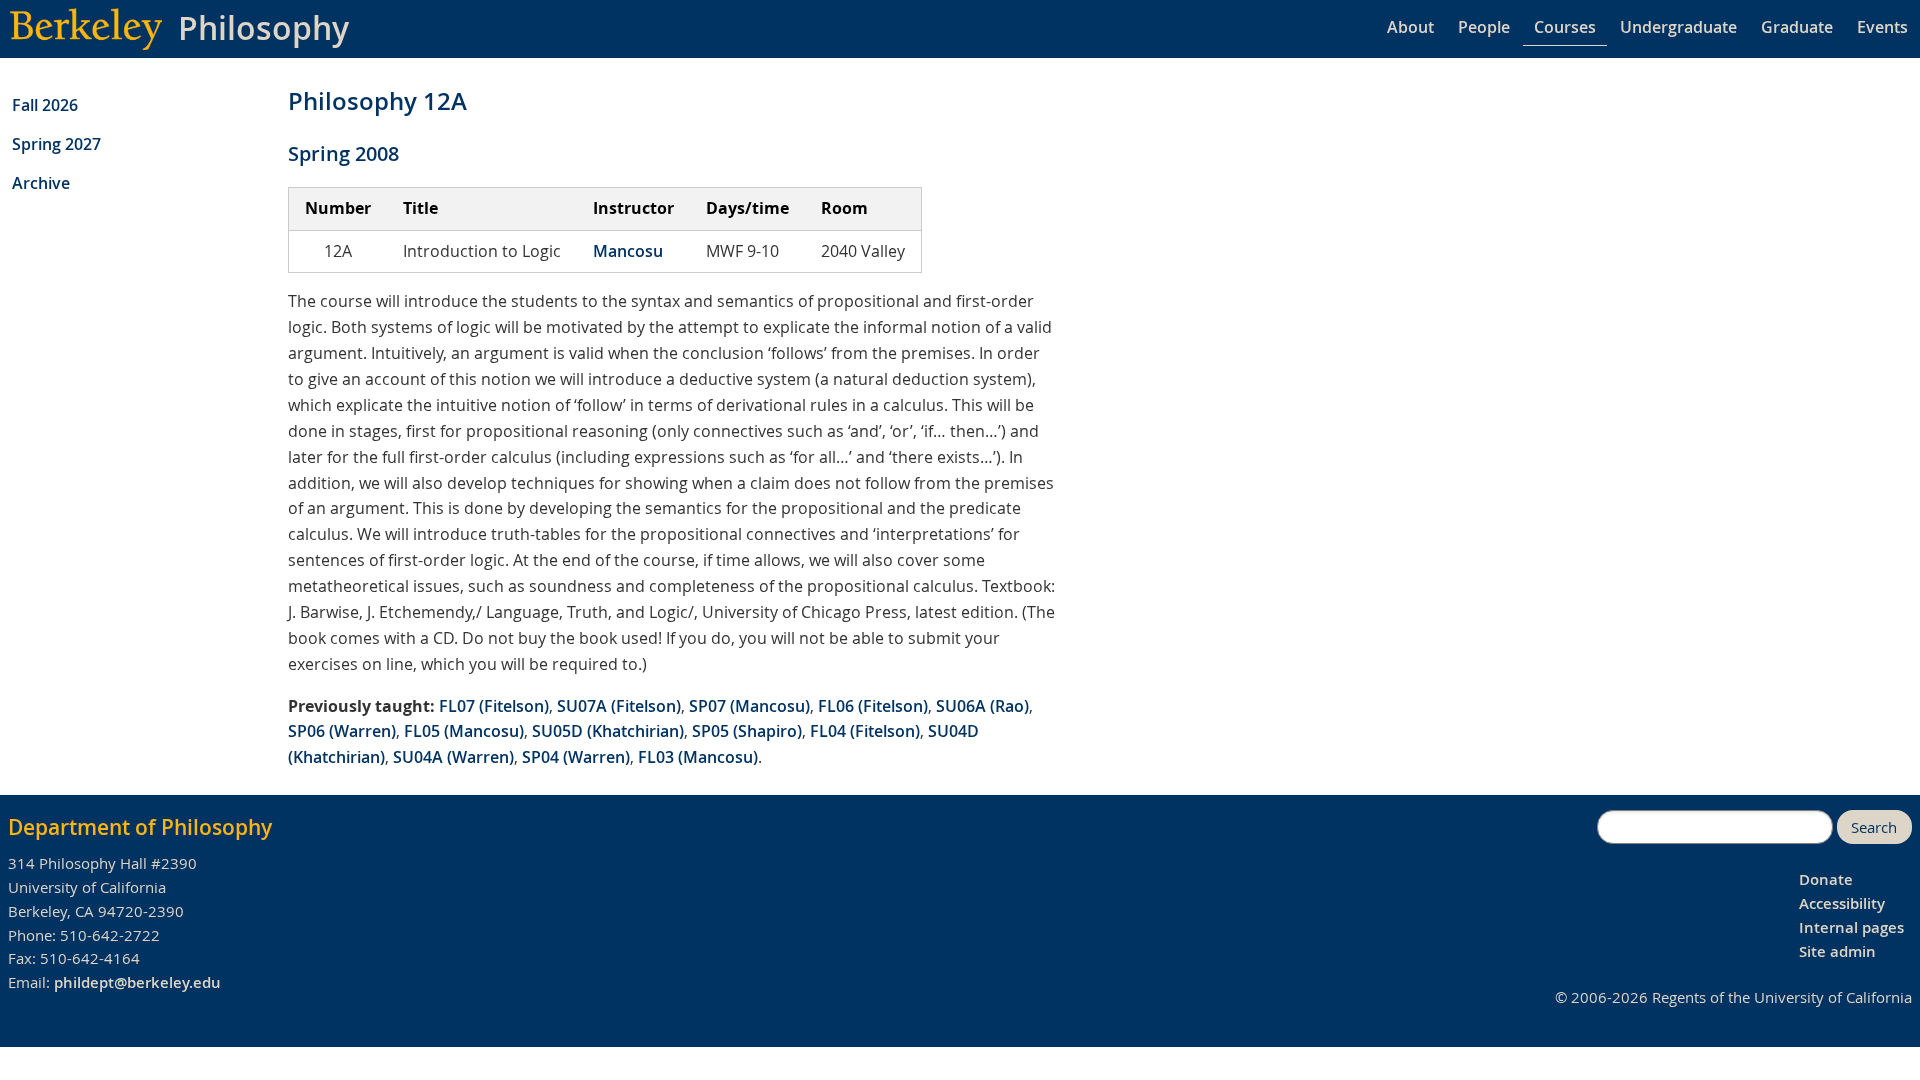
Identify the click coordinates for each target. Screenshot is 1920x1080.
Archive (41, 183)
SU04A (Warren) (453, 757)
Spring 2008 (343, 153)
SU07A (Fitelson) (619, 706)
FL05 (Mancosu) (464, 731)
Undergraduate (1678, 27)
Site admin (1837, 951)
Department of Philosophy (140, 827)
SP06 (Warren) (342, 731)
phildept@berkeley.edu (137, 982)
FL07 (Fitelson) (494, 706)
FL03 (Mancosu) (698, 757)
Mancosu (628, 251)
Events (1882, 27)
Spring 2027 (56, 144)
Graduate (1797, 27)
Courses (1565, 27)
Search (1874, 827)
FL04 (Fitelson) (865, 731)
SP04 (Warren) (576, 757)
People (1484, 27)
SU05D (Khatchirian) (608, 731)
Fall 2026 (45, 105)
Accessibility (1842, 903)
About (1410, 27)
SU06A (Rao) (982, 706)
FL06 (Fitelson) (873, 706)
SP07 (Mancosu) (749, 706)
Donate (1826, 879)
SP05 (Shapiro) (747, 731)
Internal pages (1851, 927)
